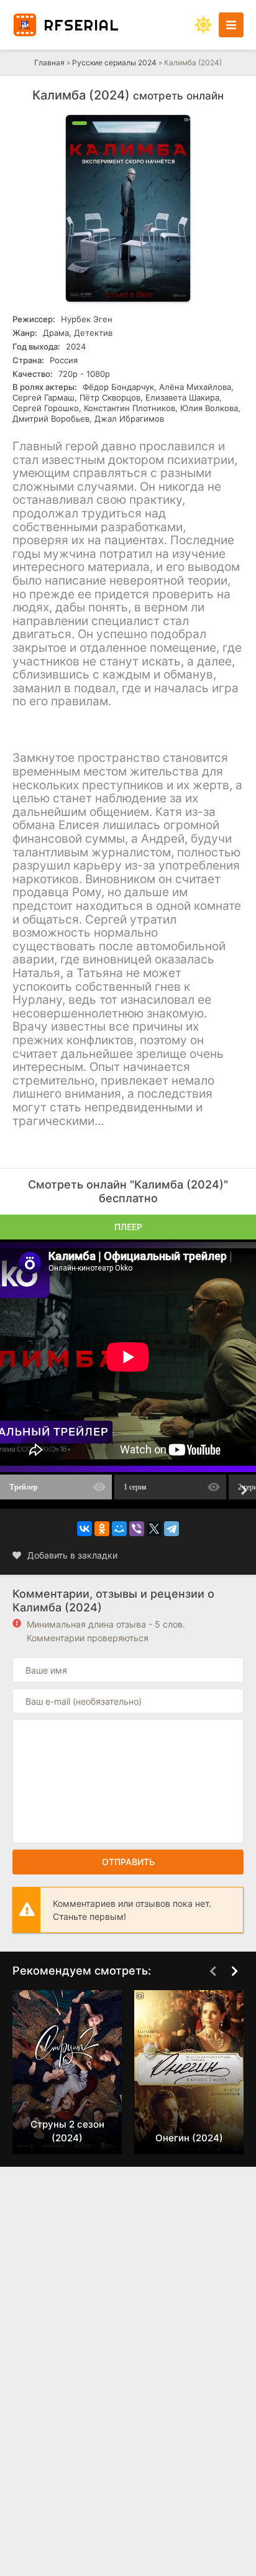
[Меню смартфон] (231, 25)
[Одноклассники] (102, 1529)
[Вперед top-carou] (234, 1971)
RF (81, 25)
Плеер (128, 1227)
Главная (49, 63)
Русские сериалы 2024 (114, 63)
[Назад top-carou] (213, 1971)
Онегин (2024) (189, 2138)
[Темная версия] (203, 25)
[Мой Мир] (119, 1529)
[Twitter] (154, 1529)
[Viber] (137, 1529)
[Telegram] (171, 1529)
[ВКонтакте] (85, 1529)
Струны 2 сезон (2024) (67, 2131)
